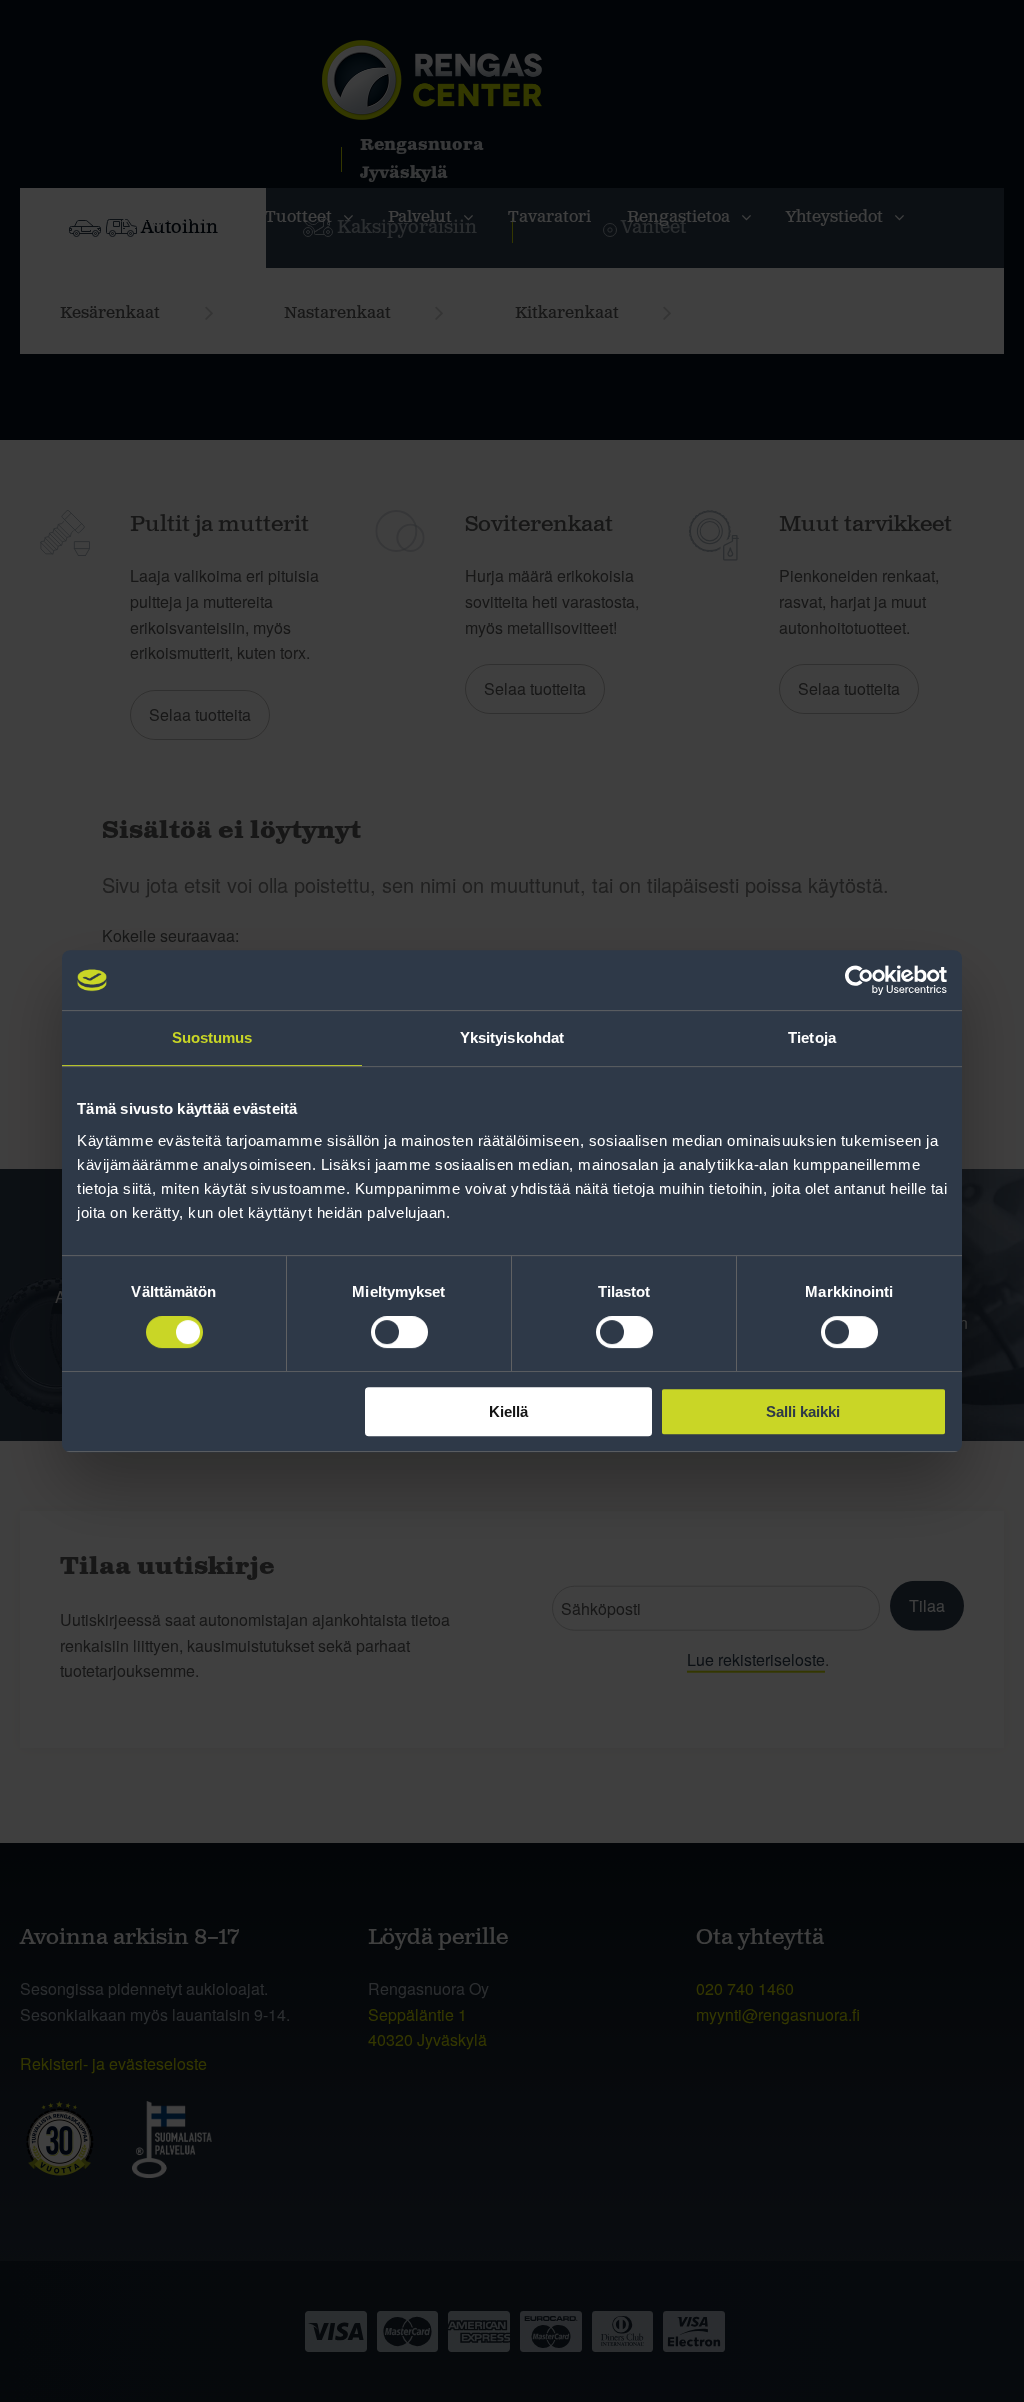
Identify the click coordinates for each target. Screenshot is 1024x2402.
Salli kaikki (803, 1411)
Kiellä (508, 1411)
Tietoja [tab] (812, 1037)
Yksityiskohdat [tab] (512, 1037)
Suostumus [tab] (212, 1037)
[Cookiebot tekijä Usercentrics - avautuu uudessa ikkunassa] (859, 980)
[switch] (399, 1332)
